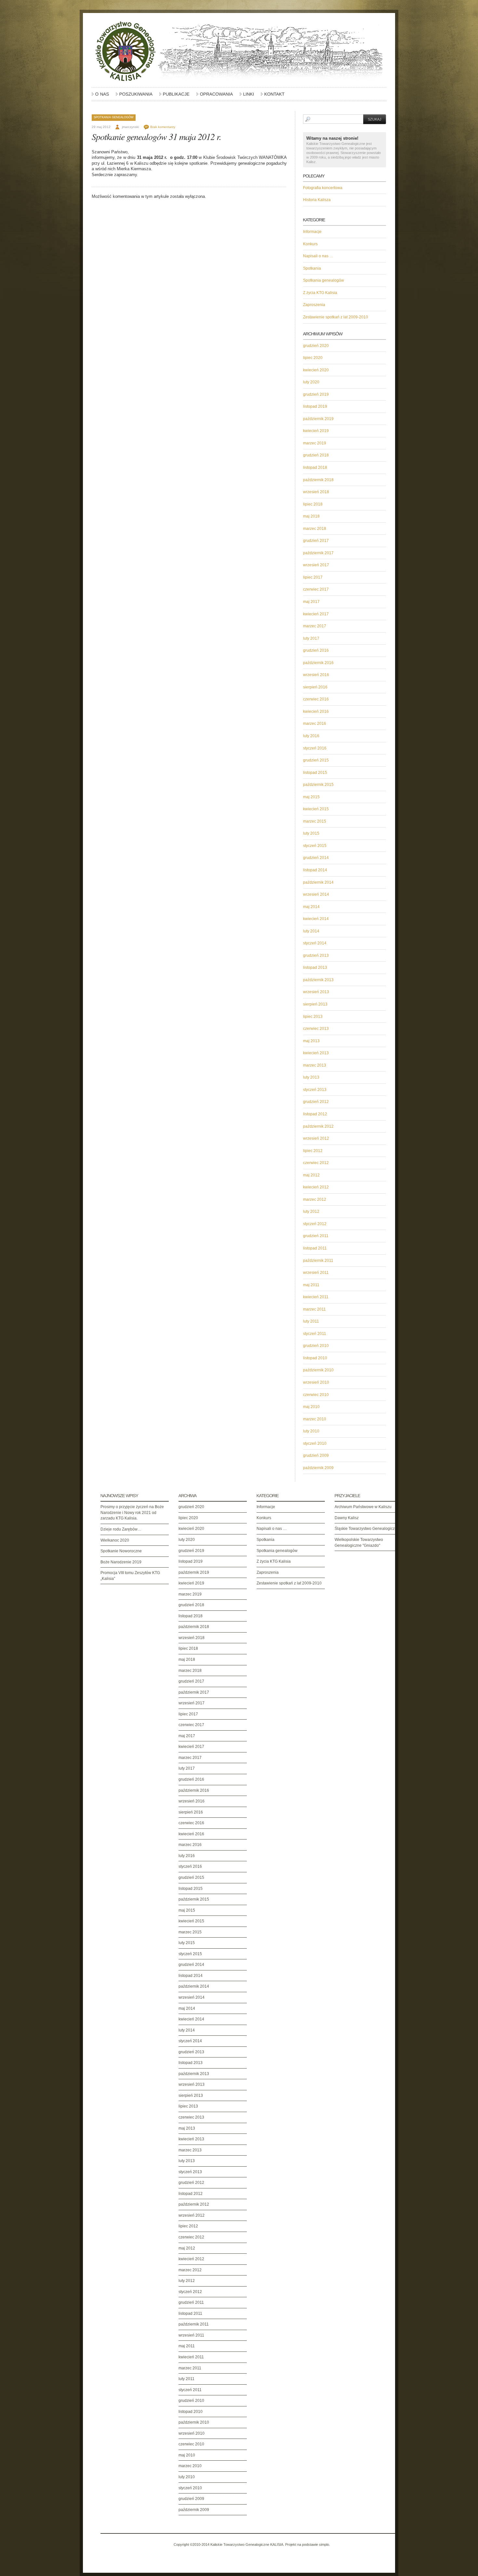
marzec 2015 (315, 821)
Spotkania (312, 268)
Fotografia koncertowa (323, 188)
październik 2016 (318, 663)
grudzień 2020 (316, 346)
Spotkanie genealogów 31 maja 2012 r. (156, 136)
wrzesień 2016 (316, 675)
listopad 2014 (315, 870)
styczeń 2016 (315, 748)
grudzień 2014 (316, 858)
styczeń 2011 (315, 1334)
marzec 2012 (315, 1199)
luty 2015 (311, 833)
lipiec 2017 (313, 577)
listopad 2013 (315, 968)
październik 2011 (318, 1261)
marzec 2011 (314, 1309)
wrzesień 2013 (316, 992)
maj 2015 (311, 797)
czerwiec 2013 (316, 1029)
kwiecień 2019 (316, 431)
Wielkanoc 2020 (115, 1540)
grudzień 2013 (316, 955)
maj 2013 (311, 1041)
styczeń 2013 (315, 1090)
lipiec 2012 (313, 1151)
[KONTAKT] (273, 97)
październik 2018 (318, 480)
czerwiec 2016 (316, 699)
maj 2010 (311, 1407)
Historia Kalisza (317, 200)
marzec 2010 (315, 1419)
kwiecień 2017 (316, 614)
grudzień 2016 (316, 650)
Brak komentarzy (163, 127)
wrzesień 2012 (316, 1138)
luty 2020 (311, 382)
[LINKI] (247, 97)
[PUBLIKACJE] (175, 97)
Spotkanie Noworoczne (121, 1551)
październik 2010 (318, 1370)
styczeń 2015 (315, 846)
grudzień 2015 (316, 760)
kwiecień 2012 (316, 1187)
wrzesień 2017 (316, 565)
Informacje (312, 232)
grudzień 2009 (316, 1455)
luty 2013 (311, 1077)
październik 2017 (318, 553)
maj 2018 (311, 516)
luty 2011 (311, 1321)
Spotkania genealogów (114, 117)
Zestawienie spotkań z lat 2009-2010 (336, 317)
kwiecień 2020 (316, 370)
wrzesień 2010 (316, 1382)
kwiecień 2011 (316, 1297)
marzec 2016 (315, 724)
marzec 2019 (315, 443)
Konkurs (310, 244)
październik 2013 (318, 980)
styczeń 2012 (315, 1224)
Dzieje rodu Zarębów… (121, 1529)
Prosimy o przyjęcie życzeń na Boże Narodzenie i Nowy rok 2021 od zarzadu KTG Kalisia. (132, 1512)
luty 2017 (311, 638)
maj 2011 (311, 1285)
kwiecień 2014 (316, 919)
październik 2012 (318, 1126)
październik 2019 (318, 419)
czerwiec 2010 (316, 1395)
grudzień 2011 (316, 1236)
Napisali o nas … (318, 256)
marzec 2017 (315, 626)
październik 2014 (318, 882)
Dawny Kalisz (347, 1518)
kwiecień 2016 (316, 711)
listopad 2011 (315, 1248)
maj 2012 (311, 1175)
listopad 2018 (315, 468)
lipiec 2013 (313, 1017)
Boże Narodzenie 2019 (121, 1562)
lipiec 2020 (313, 358)
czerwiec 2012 (316, 1163)
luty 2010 (311, 1431)
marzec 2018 (315, 529)
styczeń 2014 (315, 943)
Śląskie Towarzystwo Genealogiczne (367, 1529)
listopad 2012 (315, 1114)
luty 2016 (311, 736)
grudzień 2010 (316, 1346)
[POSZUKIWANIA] (134, 97)
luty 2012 (311, 1211)
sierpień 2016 (315, 687)
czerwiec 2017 (316, 589)
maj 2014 (311, 907)
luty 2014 (311, 931)
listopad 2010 (315, 1358)
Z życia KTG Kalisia (320, 293)
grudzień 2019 (316, 394)
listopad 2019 (315, 406)
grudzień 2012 (316, 1102)
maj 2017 (311, 602)
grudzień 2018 (316, 455)
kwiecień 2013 (316, 1053)
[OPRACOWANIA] (215, 97)
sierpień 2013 (315, 1004)
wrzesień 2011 (316, 1273)
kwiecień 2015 (316, 809)
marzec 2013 (315, 1065)
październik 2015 (318, 785)
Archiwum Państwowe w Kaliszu (363, 1507)
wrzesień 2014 (316, 894)
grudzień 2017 (316, 541)
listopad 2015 (315, 773)
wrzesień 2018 (316, 492)
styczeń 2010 (315, 1443)
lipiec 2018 (313, 504)
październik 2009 (318, 1468)
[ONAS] (100, 97)
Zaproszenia (314, 305)
